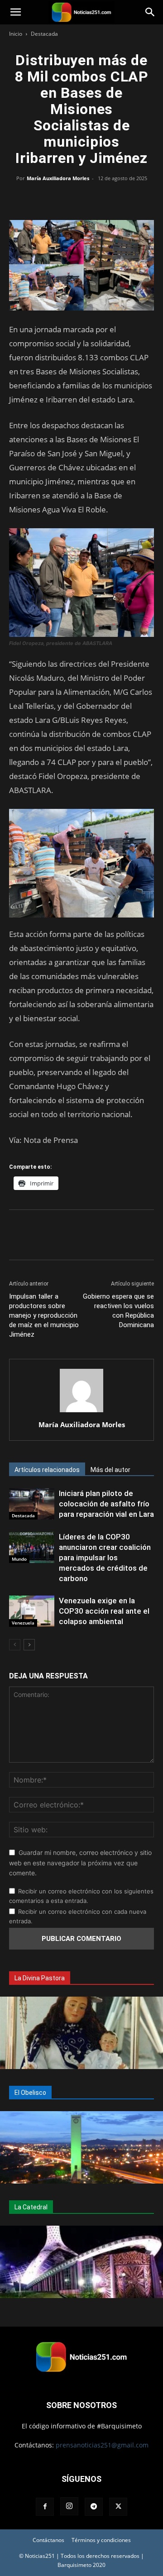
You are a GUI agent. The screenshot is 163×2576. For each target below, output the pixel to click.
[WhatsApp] (81, 199)
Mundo (19, 1559)
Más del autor (110, 1470)
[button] (15, 12)
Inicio (16, 34)
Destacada (44, 34)
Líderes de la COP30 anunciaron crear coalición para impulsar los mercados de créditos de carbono (105, 1558)
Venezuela (23, 1623)
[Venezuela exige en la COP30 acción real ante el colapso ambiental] (32, 1611)
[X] (61, 199)
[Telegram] (123, 199)
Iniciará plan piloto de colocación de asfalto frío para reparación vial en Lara (106, 1504)
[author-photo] (81, 1412)
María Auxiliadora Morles (58, 178)
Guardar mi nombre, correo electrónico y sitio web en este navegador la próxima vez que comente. (80, 1863)
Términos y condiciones (101, 2540)
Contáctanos (48, 2540)
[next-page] (29, 1645)
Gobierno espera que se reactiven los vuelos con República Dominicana (118, 1311)
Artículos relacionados (47, 1470)
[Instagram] (69, 2506)
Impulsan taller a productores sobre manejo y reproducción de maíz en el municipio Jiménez (44, 1315)
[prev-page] (15, 1645)
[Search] (150, 12)
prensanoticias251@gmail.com (102, 2445)
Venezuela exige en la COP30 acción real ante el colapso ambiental (104, 1611)
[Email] (102, 199)
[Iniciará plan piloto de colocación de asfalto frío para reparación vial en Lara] (32, 1504)
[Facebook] (40, 199)
